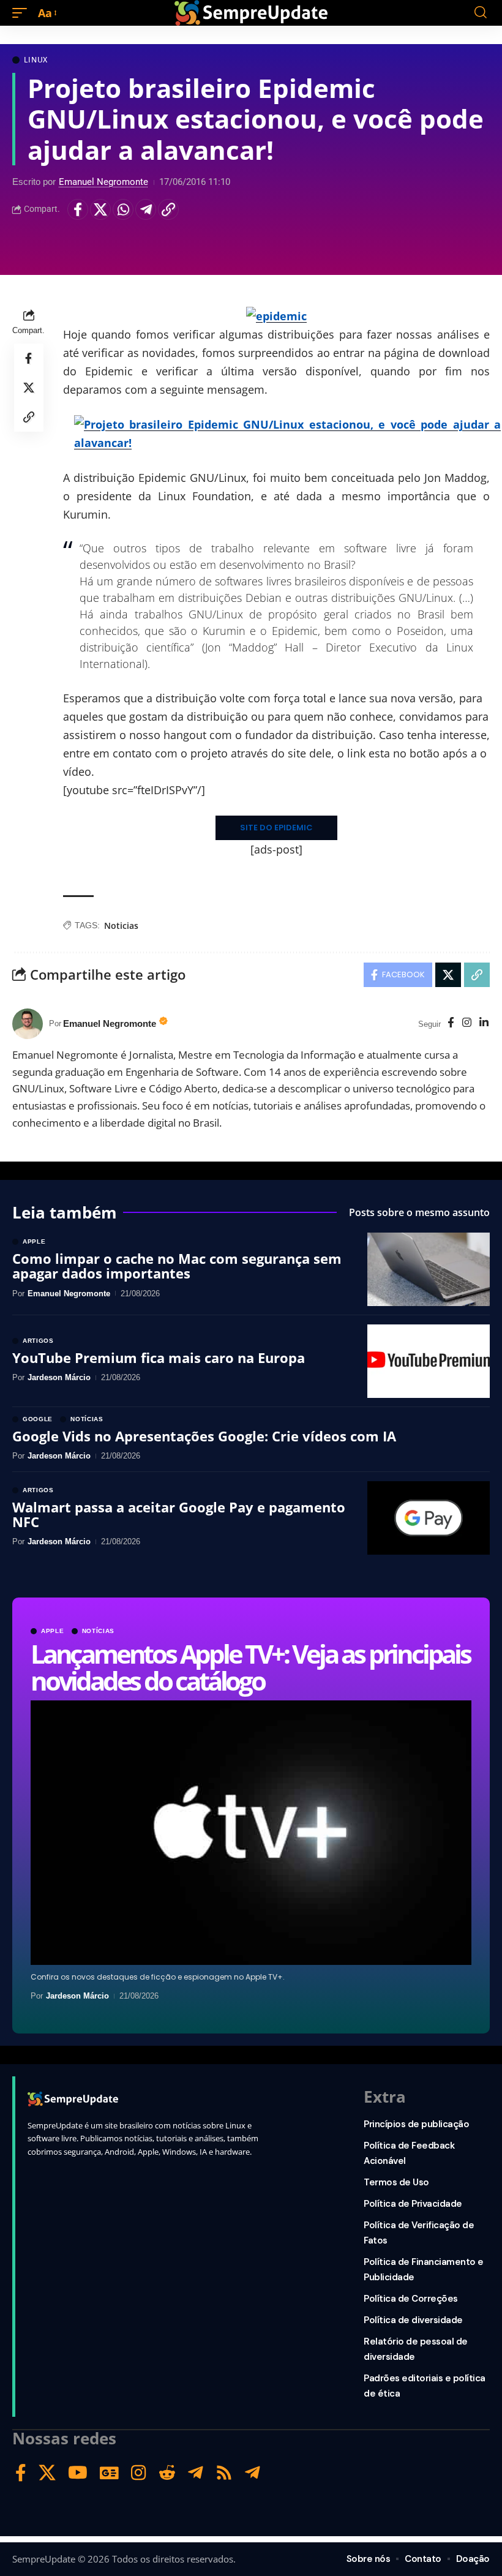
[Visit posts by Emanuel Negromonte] (28, 1024)
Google (38, 1419)
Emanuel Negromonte (103, 182)
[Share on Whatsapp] (123, 209)
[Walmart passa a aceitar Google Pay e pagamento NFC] (429, 1518)
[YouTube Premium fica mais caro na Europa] (429, 1361)
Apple (53, 1631)
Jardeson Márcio (77, 1996)
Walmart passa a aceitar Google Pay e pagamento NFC (179, 1514)
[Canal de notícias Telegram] (253, 2473)
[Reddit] (167, 2473)
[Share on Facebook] (78, 209)
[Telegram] (196, 2473)
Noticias (121, 926)
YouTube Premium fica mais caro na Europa (159, 1357)
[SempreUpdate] (251, 13)
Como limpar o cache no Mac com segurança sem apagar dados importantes (177, 1266)
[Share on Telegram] (146, 209)
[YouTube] (78, 2473)
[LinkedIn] (484, 1023)
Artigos (38, 1341)
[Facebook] (451, 1023)
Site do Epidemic (276, 828)
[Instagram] (467, 1023)
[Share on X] (100, 209)
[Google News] (109, 2473)
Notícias (99, 1631)
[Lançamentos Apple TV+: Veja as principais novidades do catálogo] (251, 1833)
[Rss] (224, 2473)
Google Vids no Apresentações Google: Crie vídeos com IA (204, 1436)
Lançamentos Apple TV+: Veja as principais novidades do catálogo (250, 1667)
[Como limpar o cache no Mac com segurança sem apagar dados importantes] (429, 1269)
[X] (47, 2473)
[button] (23, 13)
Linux (36, 60)
